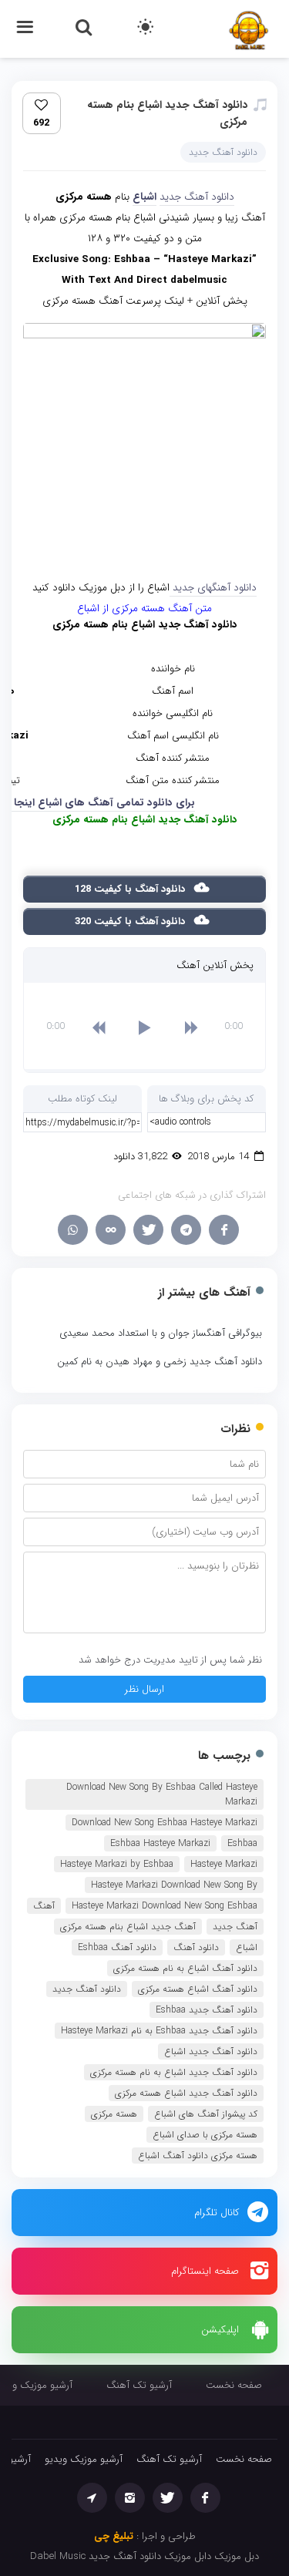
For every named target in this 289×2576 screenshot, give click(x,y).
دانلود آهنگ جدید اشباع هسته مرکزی (186, 2093)
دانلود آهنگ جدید (223, 152)
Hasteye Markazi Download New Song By (174, 1885)
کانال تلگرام (217, 2213)
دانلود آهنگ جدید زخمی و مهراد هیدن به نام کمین (160, 1362)
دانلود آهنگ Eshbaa (117, 1947)
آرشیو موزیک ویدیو (84, 2459)
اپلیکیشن (220, 2330)
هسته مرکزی (114, 2114)
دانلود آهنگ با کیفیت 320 (131, 921)
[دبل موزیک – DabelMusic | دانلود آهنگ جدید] (249, 28)
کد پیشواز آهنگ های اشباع (206, 2114)
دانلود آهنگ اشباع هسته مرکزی (198, 1989)
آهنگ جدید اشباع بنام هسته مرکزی (128, 1927)
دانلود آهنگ (196, 1947)
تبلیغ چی (114, 2536)
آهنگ (44, 1906)
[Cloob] (111, 1230)
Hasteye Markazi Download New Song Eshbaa (165, 1906)
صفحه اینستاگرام (205, 2271)
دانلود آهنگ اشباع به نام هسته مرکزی (185, 1968)
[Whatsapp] (73, 1230)
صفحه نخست (234, 2385)
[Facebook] (224, 1230)
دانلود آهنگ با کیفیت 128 (131, 889)
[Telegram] (186, 1230)
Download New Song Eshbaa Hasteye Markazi (165, 1823)
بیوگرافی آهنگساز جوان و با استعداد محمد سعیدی (161, 1333)
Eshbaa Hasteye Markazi (160, 1843)
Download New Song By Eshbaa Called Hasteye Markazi (162, 1794)
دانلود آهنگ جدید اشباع (211, 2051)
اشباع (144, 197)
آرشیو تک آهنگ (139, 2385)
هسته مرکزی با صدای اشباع (205, 2135)
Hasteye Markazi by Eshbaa (117, 1864)
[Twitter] (148, 1230)
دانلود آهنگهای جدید (213, 588)
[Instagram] (130, 2498)
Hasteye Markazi (224, 1864)
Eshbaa (242, 1843)
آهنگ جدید (235, 1927)
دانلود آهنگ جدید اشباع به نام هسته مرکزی (174, 2072)
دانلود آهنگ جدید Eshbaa (207, 2010)
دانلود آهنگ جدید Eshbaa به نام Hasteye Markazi (159, 2031)
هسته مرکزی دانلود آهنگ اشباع (198, 2156)
